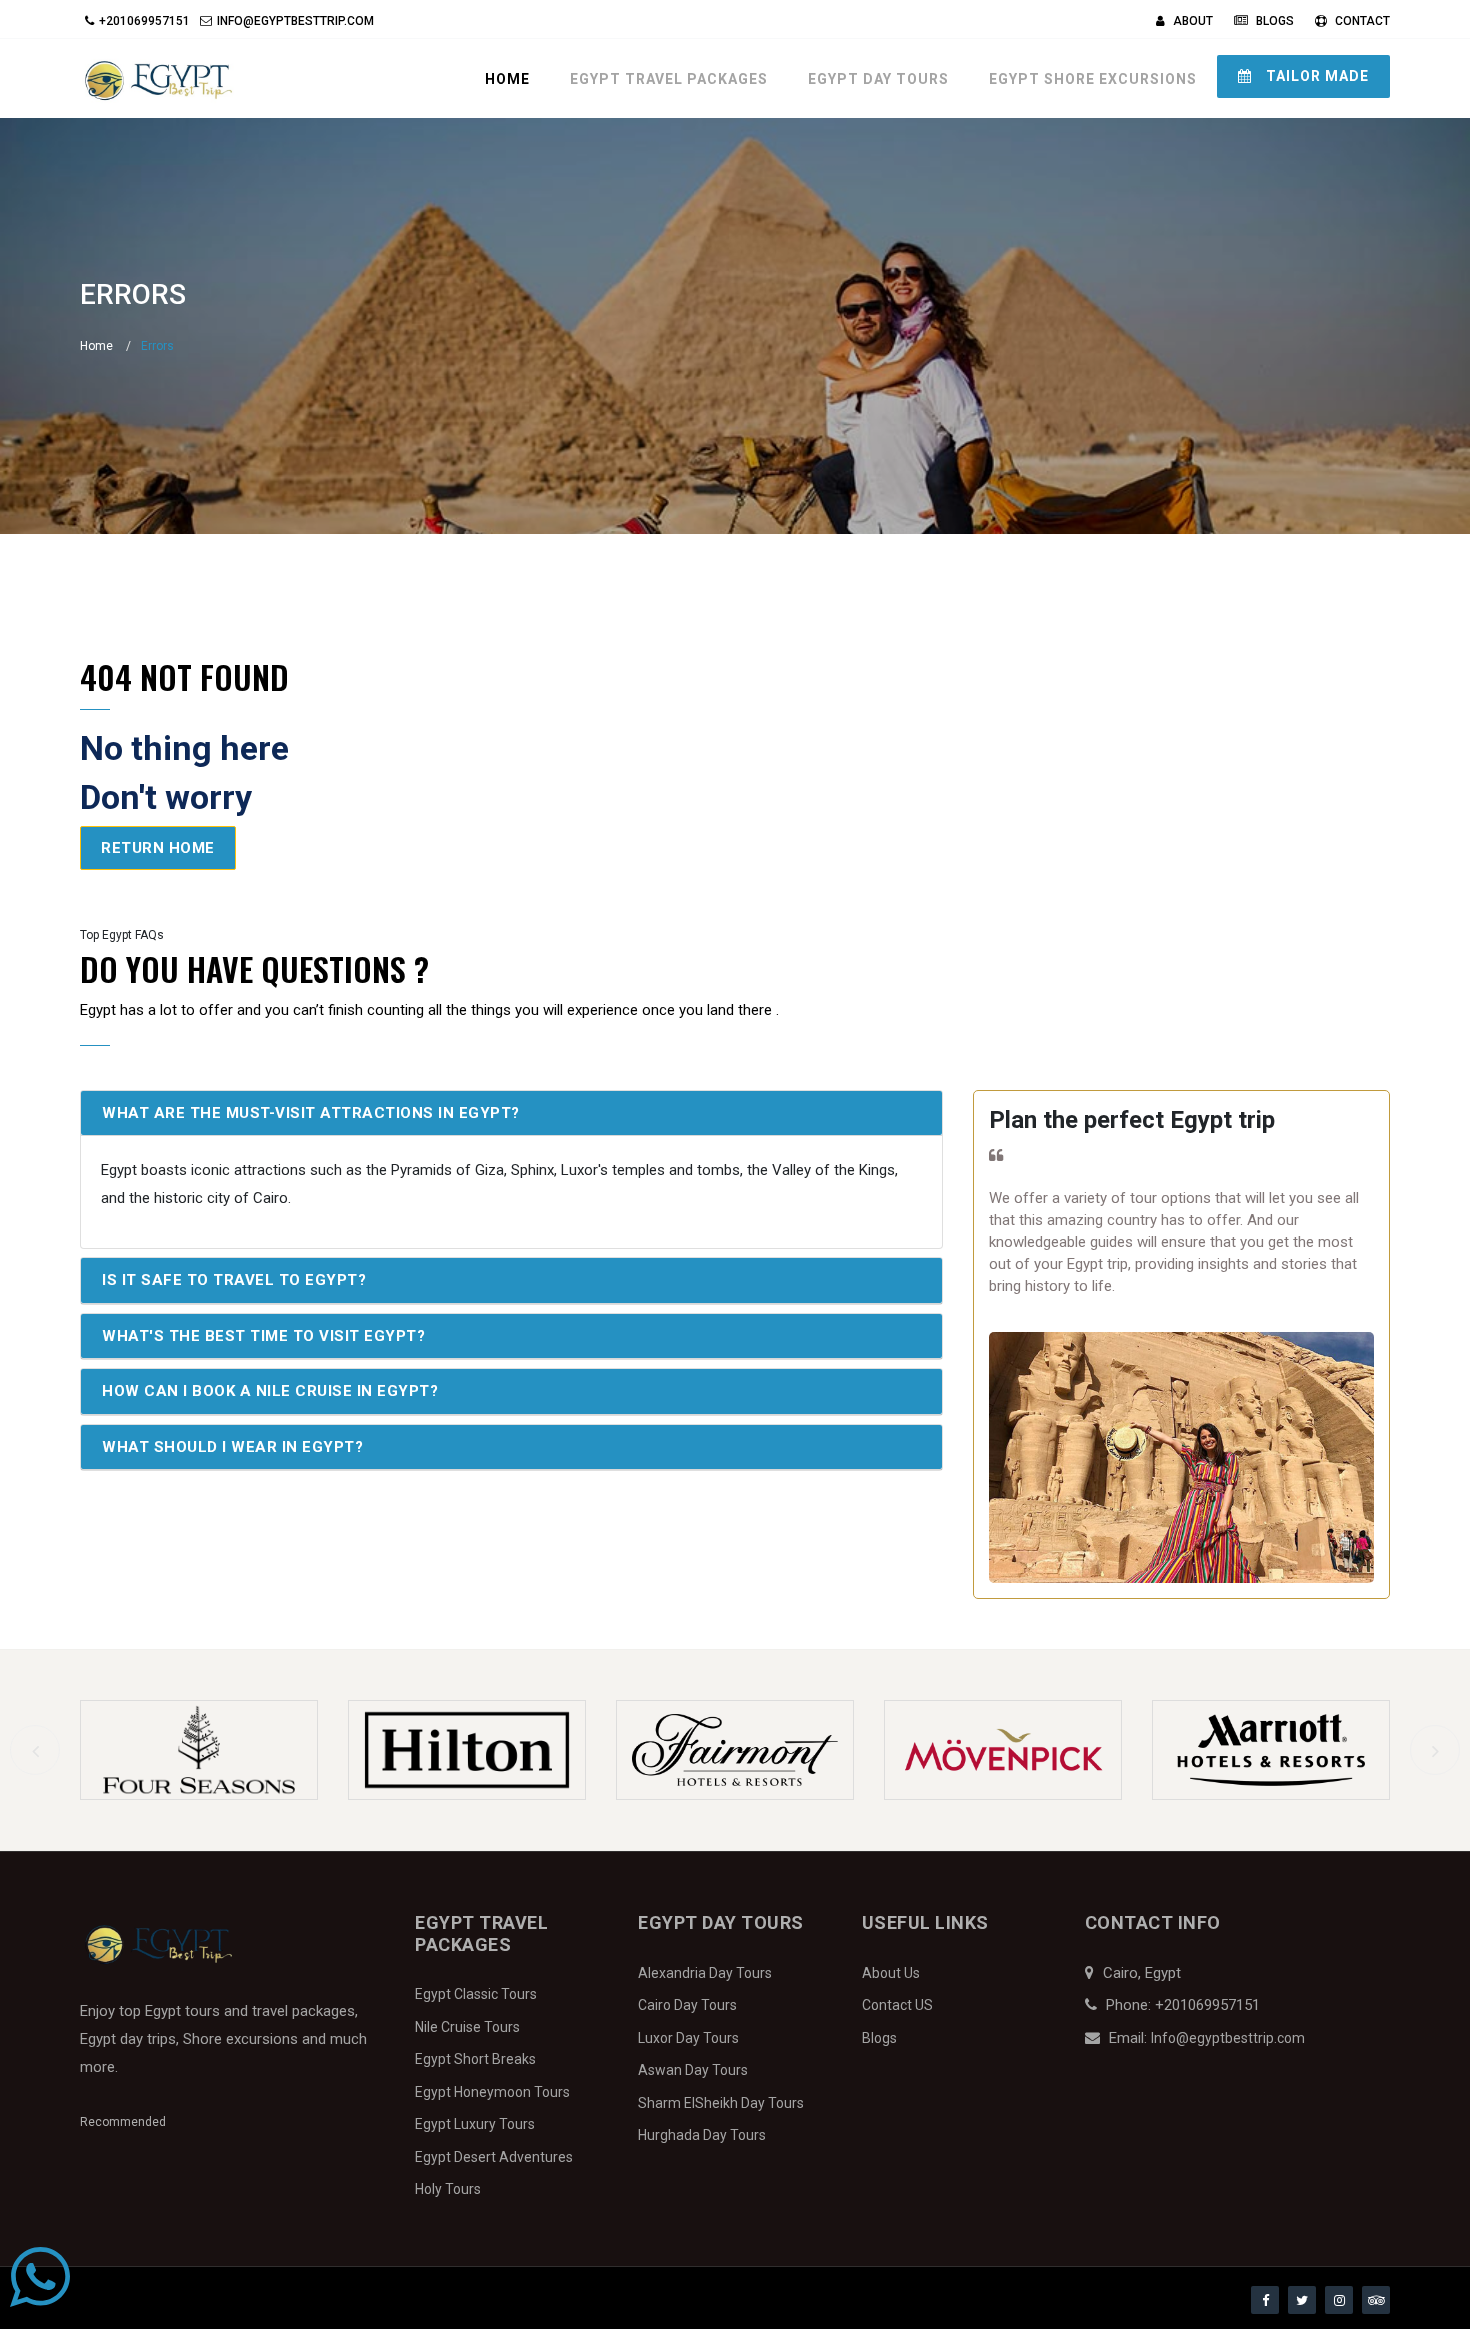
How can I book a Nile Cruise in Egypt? (270, 1391)
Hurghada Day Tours (702, 2135)
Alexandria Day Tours (705, 1973)
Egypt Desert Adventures (494, 2157)
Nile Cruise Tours (467, 2027)
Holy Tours (448, 2189)
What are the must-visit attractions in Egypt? (311, 1113)
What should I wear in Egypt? (232, 1447)
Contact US (897, 2005)
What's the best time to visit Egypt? (263, 1336)
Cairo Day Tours (687, 2005)
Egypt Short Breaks (475, 2059)
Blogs (1273, 21)
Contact (1361, 21)
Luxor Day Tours (688, 2038)
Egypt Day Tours (878, 79)
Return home (158, 848)
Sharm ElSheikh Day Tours (721, 2103)
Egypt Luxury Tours (475, 2124)
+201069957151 (144, 21)
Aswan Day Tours (693, 2070)
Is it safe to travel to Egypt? (234, 1280)
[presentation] (35, 1750)
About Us (891, 1973)
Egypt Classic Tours (476, 1994)
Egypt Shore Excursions (1093, 79)
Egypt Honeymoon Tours (492, 2092)
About (1191, 21)
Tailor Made (1315, 76)
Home (507, 79)
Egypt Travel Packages (669, 79)
